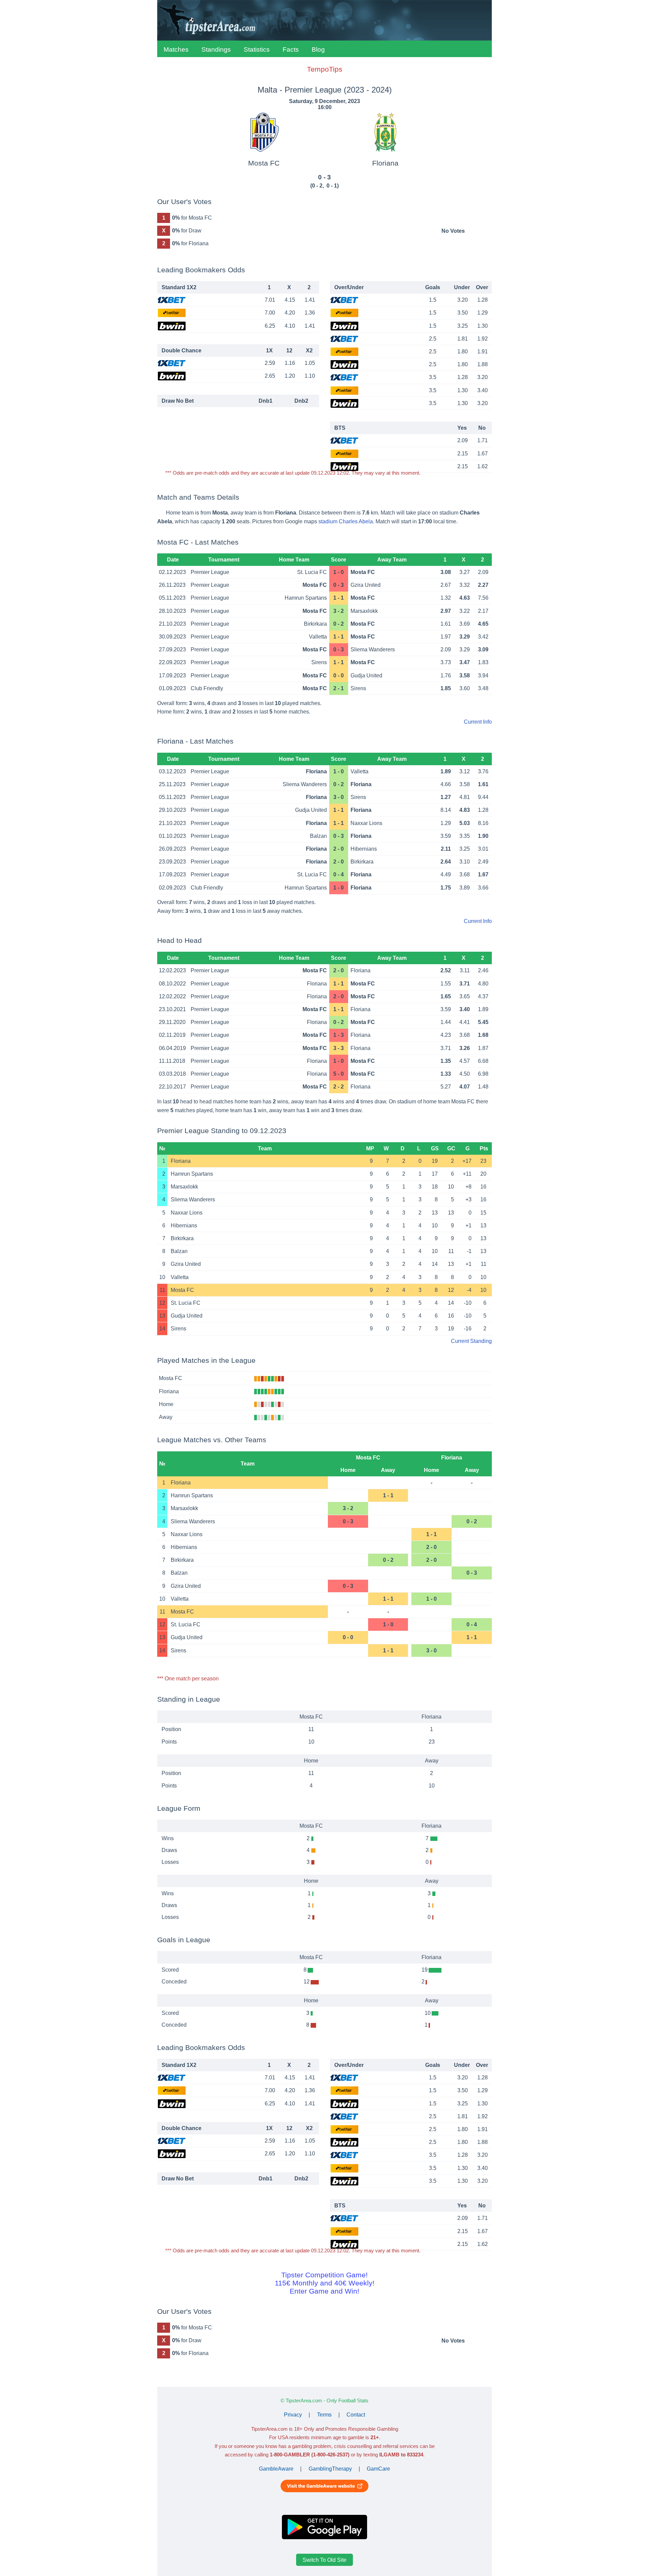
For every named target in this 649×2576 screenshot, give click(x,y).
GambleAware (276, 2469)
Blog (318, 49)
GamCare (378, 2469)
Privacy (293, 2415)
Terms (324, 2415)
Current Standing (471, 1341)
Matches (176, 49)
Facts (291, 49)
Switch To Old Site (324, 2560)
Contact (356, 2415)
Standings (216, 49)
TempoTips (325, 69)
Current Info (478, 722)
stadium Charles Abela (346, 521)
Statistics (257, 49)
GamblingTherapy (330, 2469)
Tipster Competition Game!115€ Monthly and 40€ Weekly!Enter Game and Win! (325, 2283)
